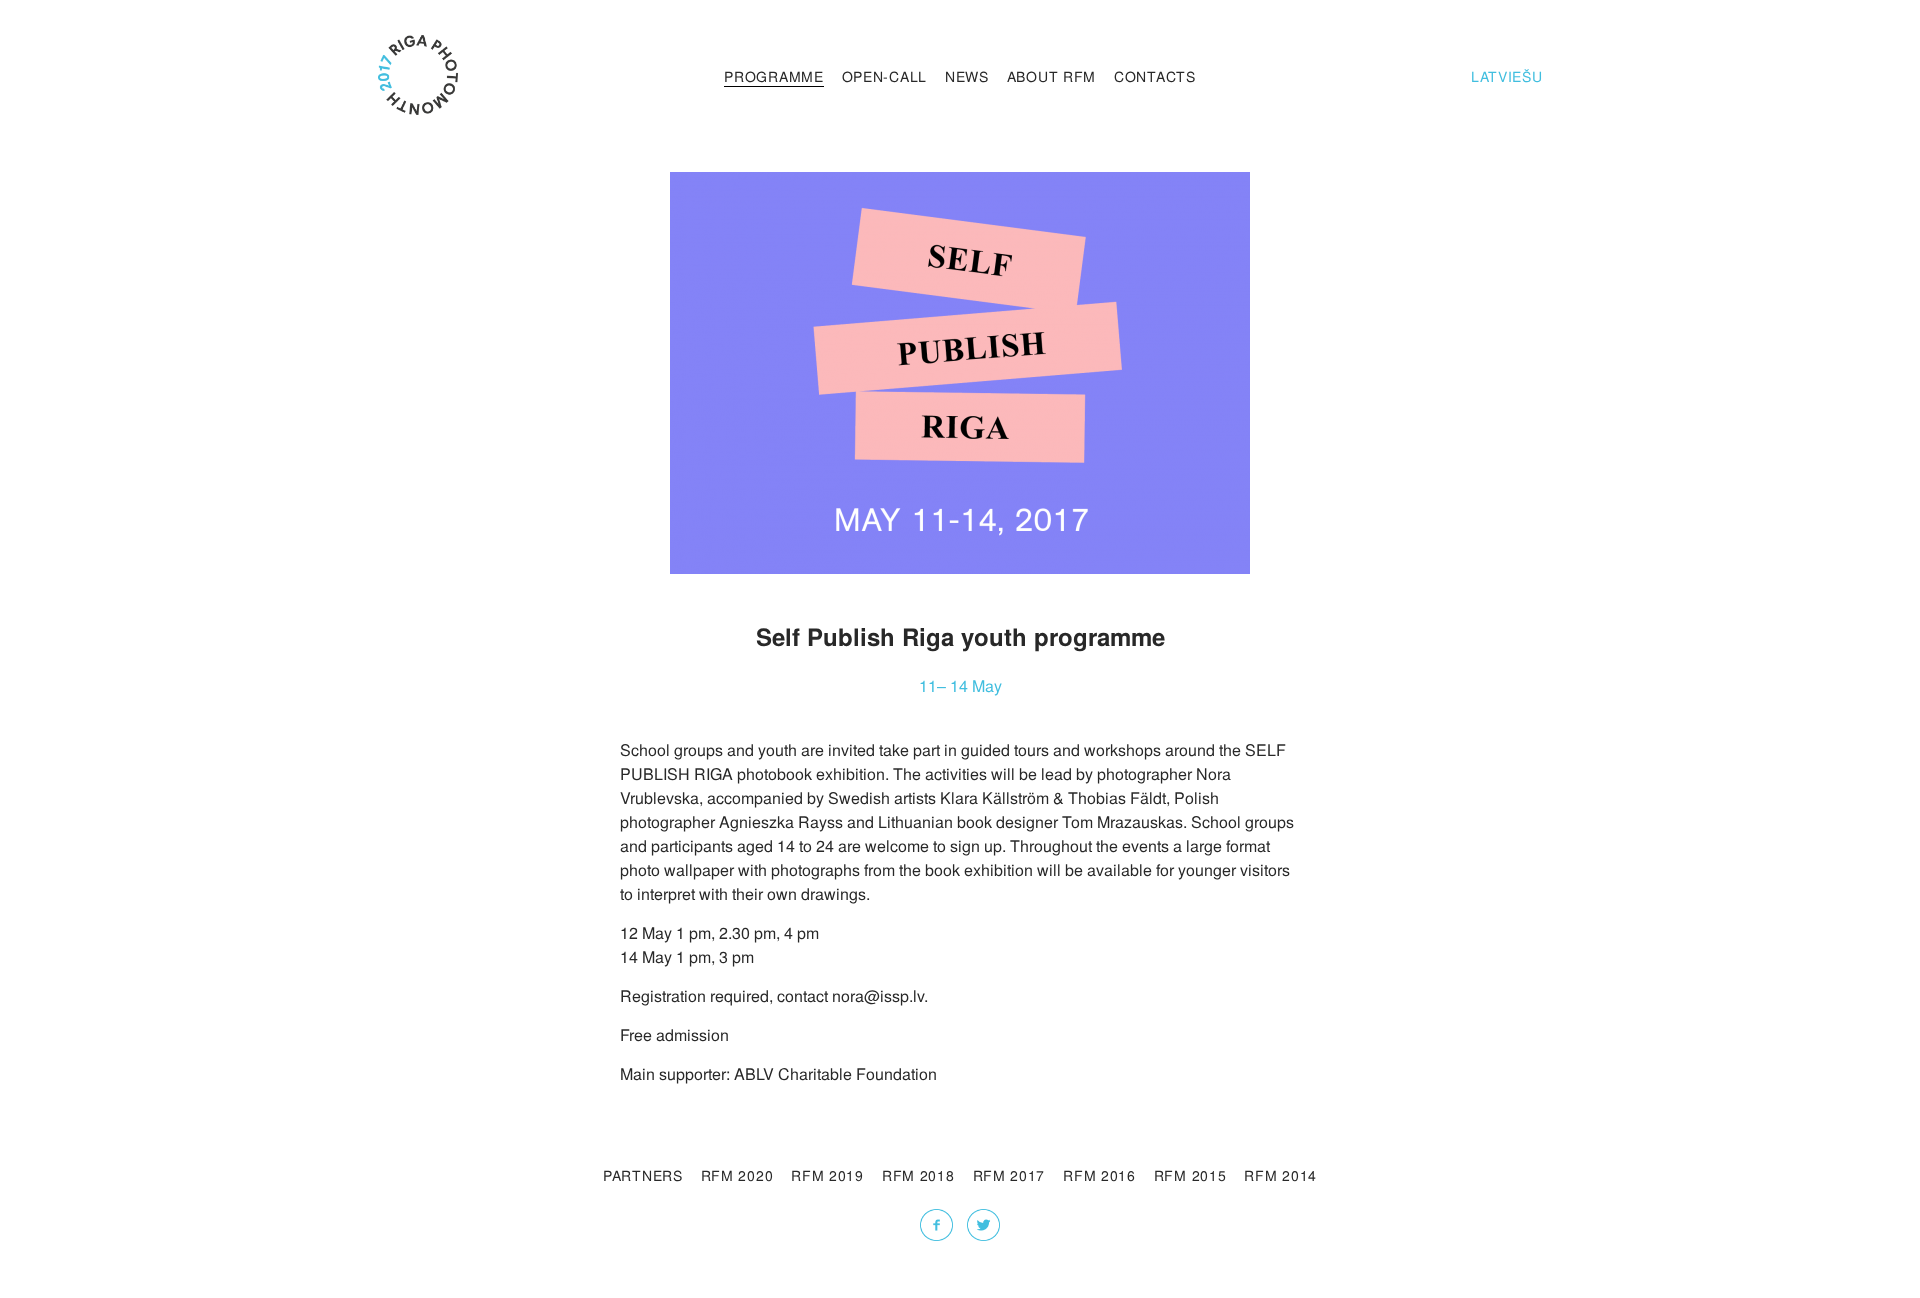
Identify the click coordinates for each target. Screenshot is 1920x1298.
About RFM (1051, 76)
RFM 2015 (1190, 1175)
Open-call (884, 76)
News (967, 76)
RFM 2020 (737, 1175)
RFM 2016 (1099, 1175)
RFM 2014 (1280, 1175)
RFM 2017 (1009, 1175)
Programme (773, 76)
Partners (643, 1175)
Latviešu (1507, 76)
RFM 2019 (827, 1175)
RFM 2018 (918, 1175)
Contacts (1155, 76)
